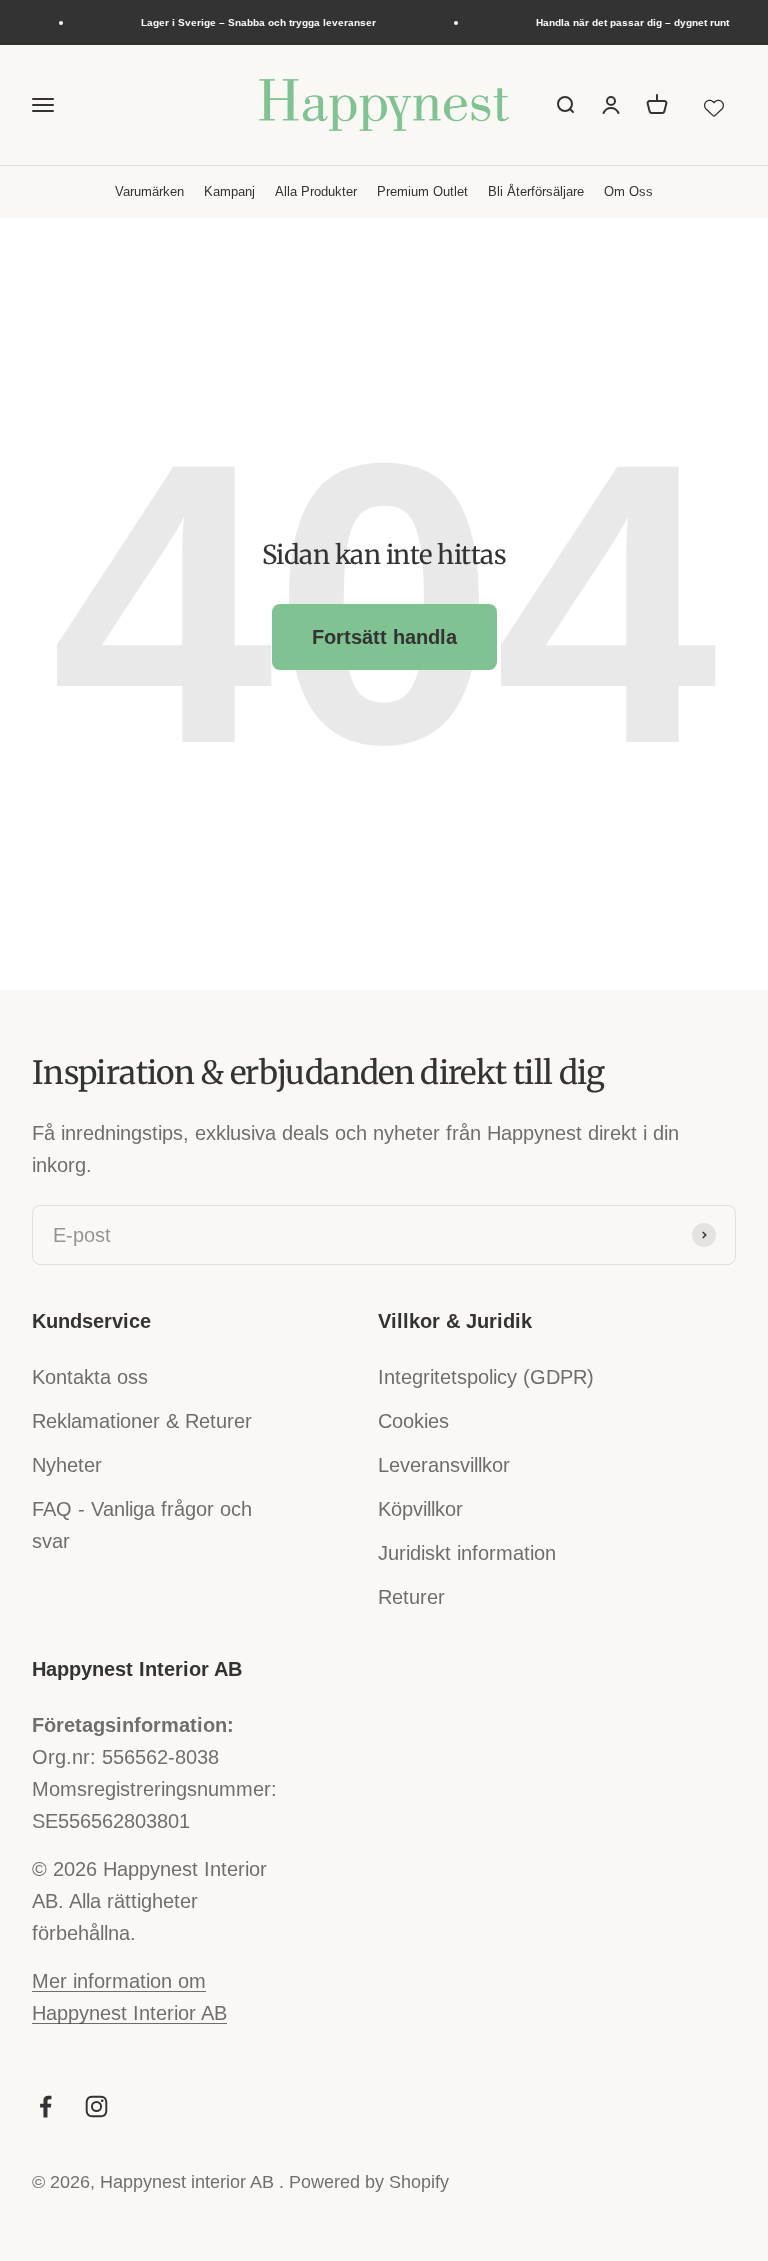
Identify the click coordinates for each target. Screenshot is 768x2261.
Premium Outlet (422, 191)
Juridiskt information (467, 1553)
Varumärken (149, 191)
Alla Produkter (316, 191)
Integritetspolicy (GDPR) (486, 1377)
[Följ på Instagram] (96, 2106)
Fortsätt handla (384, 637)
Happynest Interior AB (129, 2013)
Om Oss (628, 191)
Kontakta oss (90, 1377)
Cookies (413, 1421)
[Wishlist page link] (714, 105)
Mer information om (119, 1981)
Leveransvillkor (444, 1465)
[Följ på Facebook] (45, 2106)
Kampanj (229, 191)
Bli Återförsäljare (536, 191)
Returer (411, 1597)
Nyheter (67, 1465)
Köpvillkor (420, 1509)
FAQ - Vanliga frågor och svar (142, 1525)
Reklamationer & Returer (142, 1421)
